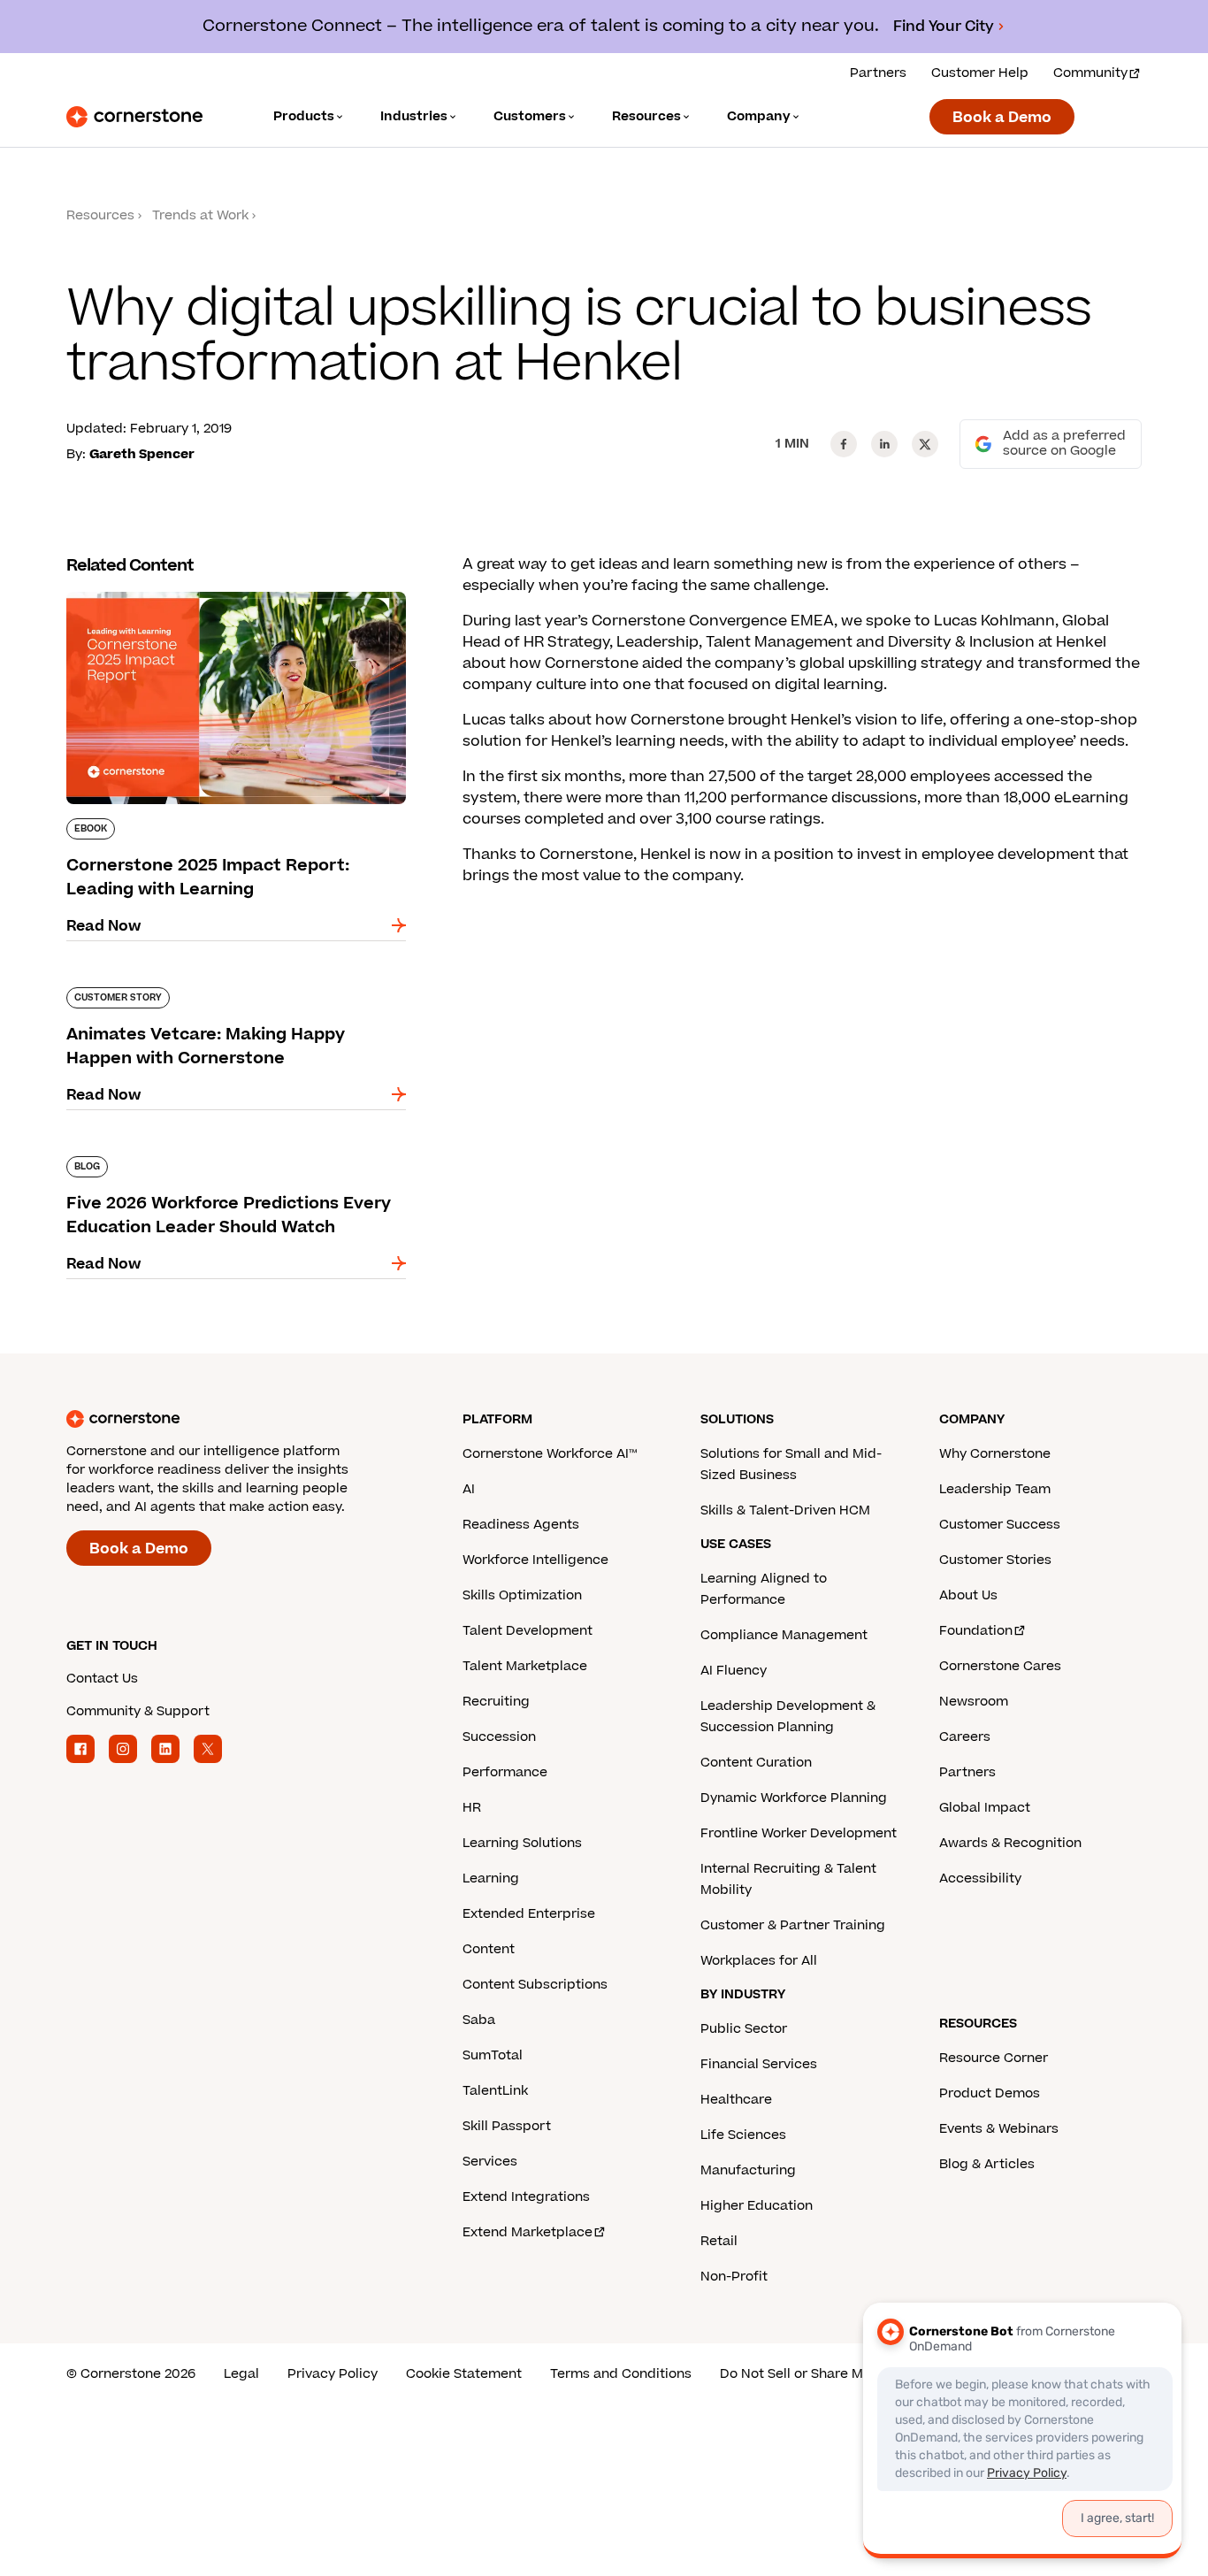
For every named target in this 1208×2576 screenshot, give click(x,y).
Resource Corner (994, 2058)
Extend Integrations (526, 2197)
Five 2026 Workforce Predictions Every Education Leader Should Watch (207, 1163)
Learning (491, 1878)
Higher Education (757, 2206)
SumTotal (493, 2055)
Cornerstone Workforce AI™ (550, 1454)
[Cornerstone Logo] (134, 117)
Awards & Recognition (1010, 1843)
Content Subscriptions (535, 1985)
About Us (968, 1595)
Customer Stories (995, 1560)
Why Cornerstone (995, 1454)
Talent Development (528, 1631)
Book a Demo (1002, 118)
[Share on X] (925, 444)
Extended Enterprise (529, 1914)
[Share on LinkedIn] (884, 444)
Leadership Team (995, 1489)
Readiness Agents (521, 1525)
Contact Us (102, 1679)
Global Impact (985, 1808)
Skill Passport (507, 2126)
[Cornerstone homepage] (236, 1419)
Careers (965, 1737)
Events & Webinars (999, 2129)
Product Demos (990, 2093)
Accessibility (980, 1878)
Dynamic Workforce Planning (794, 1798)
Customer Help (980, 73)
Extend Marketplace (528, 2232)
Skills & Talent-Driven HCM (785, 1510)
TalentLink (495, 2091)
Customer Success (1000, 1525)
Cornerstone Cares (1000, 1666)
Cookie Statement (464, 2374)
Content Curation (756, 1763)
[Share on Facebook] (844, 444)
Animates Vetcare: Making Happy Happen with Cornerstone (235, 994)
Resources (100, 215)
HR (472, 1808)
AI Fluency (734, 1671)
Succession (499, 1737)
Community (1090, 73)
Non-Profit (734, 2277)
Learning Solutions (522, 1843)
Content (489, 1949)
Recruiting (496, 1702)
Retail (719, 2241)
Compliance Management (784, 1635)
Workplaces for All (759, 1961)
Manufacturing (748, 2170)
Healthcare (736, 2100)
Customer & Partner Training (793, 1925)
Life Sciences (743, 2135)
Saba (479, 2020)
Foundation (976, 1631)
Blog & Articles (987, 2164)
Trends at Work (200, 215)
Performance (505, 1772)
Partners (878, 73)
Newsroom (974, 1702)
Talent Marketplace (525, 1666)
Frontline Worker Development (799, 1833)
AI (469, 1489)
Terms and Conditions (621, 2374)
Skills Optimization (522, 1595)
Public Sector (744, 2029)
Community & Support (138, 1711)
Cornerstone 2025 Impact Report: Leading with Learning (221, 599)
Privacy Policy (333, 2374)
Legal (241, 2374)
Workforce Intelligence (535, 1560)
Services (490, 2162)
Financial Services (759, 2064)
